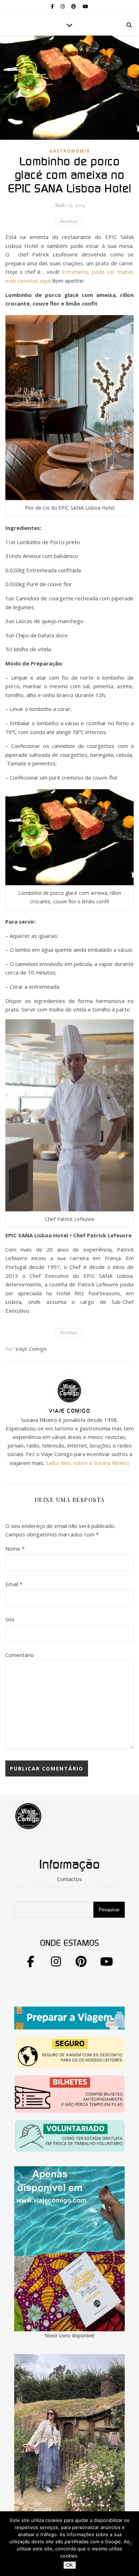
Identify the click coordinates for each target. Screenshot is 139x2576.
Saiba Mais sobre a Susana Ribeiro (88, 1463)
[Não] (130, 2544)
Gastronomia (70, 151)
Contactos (69, 1879)
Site (10, 1619)
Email (14, 1584)
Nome (15, 1549)
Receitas (69, 221)
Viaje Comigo (31, 1349)
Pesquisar (109, 1910)
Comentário (20, 1655)
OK (70, 2565)
